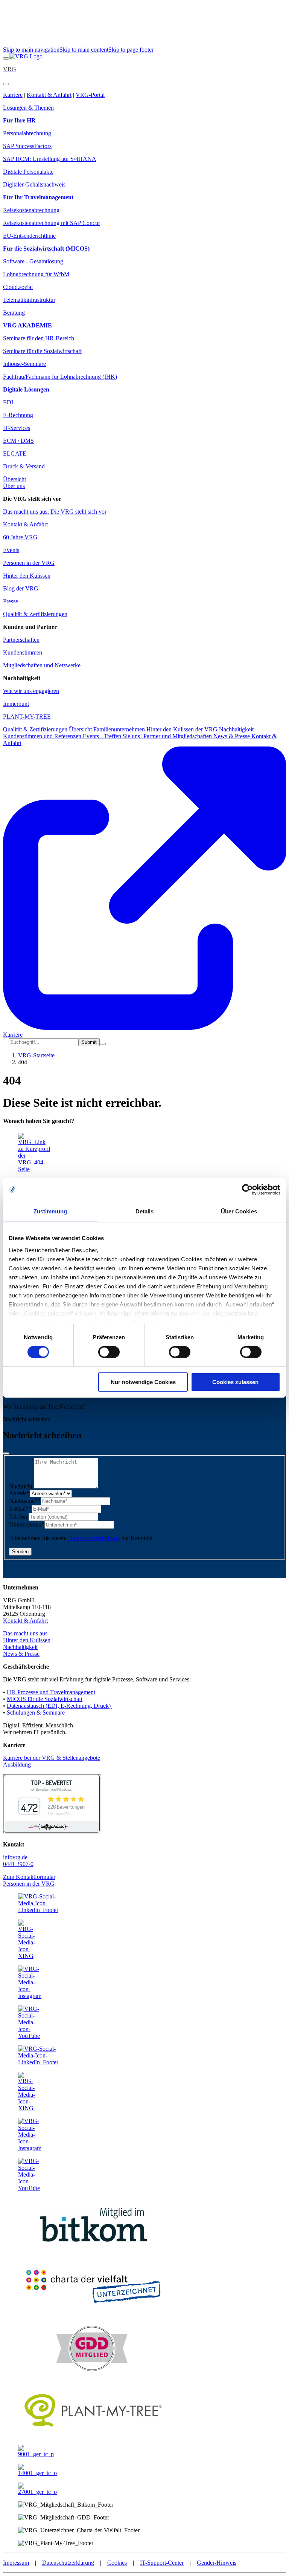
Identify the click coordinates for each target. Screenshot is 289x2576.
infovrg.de (15, 1857)
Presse (11, 601)
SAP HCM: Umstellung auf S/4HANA (50, 159)
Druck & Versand (24, 466)
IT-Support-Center (162, 2563)
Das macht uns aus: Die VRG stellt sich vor (55, 512)
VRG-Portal (90, 95)
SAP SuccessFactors (27, 146)
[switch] (109, 1352)
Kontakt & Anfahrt (49, 95)
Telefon (19, 1517)
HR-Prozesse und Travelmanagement (51, 1692)
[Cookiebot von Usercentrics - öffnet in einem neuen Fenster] (247, 1190)
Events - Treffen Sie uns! (113, 736)
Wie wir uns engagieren (31, 691)
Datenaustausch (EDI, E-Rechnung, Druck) (59, 1706)
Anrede (19, 1493)
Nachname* (25, 1501)
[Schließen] (6, 1453)
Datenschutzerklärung (94, 1538)
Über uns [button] (14, 486)
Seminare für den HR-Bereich (39, 338)
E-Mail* (20, 1509)
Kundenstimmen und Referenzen (43, 736)
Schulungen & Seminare (36, 1712)
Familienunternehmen (120, 729)
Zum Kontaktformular (29, 1877)
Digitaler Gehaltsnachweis (34, 184)
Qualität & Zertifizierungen (35, 614)
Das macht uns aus (25, 1633)
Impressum (16, 2563)
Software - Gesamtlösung (34, 261)
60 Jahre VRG (20, 537)
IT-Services (17, 428)
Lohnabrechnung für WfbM (36, 274)
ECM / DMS (18, 441)
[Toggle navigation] (6, 58)
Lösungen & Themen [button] (28, 108)
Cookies (117, 2563)
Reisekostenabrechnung (31, 210)
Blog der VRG (21, 588)
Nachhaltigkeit (236, 729)
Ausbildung (17, 1764)
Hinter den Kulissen (27, 576)
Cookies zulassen (235, 1382)
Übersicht (14, 479)
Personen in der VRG (29, 563)
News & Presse (232, 736)
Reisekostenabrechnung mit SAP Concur (52, 223)
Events (11, 550)
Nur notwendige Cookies (143, 1382)
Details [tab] (145, 1211)
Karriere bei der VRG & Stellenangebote (52, 1758)
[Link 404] (26, 56)
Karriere (13, 95)
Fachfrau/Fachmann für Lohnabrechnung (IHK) (60, 377)
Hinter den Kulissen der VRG (183, 729)
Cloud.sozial (18, 287)
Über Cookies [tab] (239, 1211)
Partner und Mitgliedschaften (178, 736)
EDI (8, 402)
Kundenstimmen (23, 652)
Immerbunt (16, 704)
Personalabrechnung (27, 133)
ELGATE (15, 454)
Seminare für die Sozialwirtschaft (42, 351)
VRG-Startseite (36, 1055)
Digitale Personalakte (28, 172)
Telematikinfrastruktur (29, 300)
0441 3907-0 (18, 1864)
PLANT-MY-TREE (27, 717)
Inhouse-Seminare (24, 364)
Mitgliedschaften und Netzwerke (42, 665)
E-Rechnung (18, 415)
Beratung (14, 313)
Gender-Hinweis (217, 2563)
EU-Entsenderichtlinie (29, 236)
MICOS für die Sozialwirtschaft (45, 1699)
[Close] (6, 84)
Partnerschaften (21, 640)
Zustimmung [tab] (50, 1211)
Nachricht (21, 1486)
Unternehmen (27, 1524)
